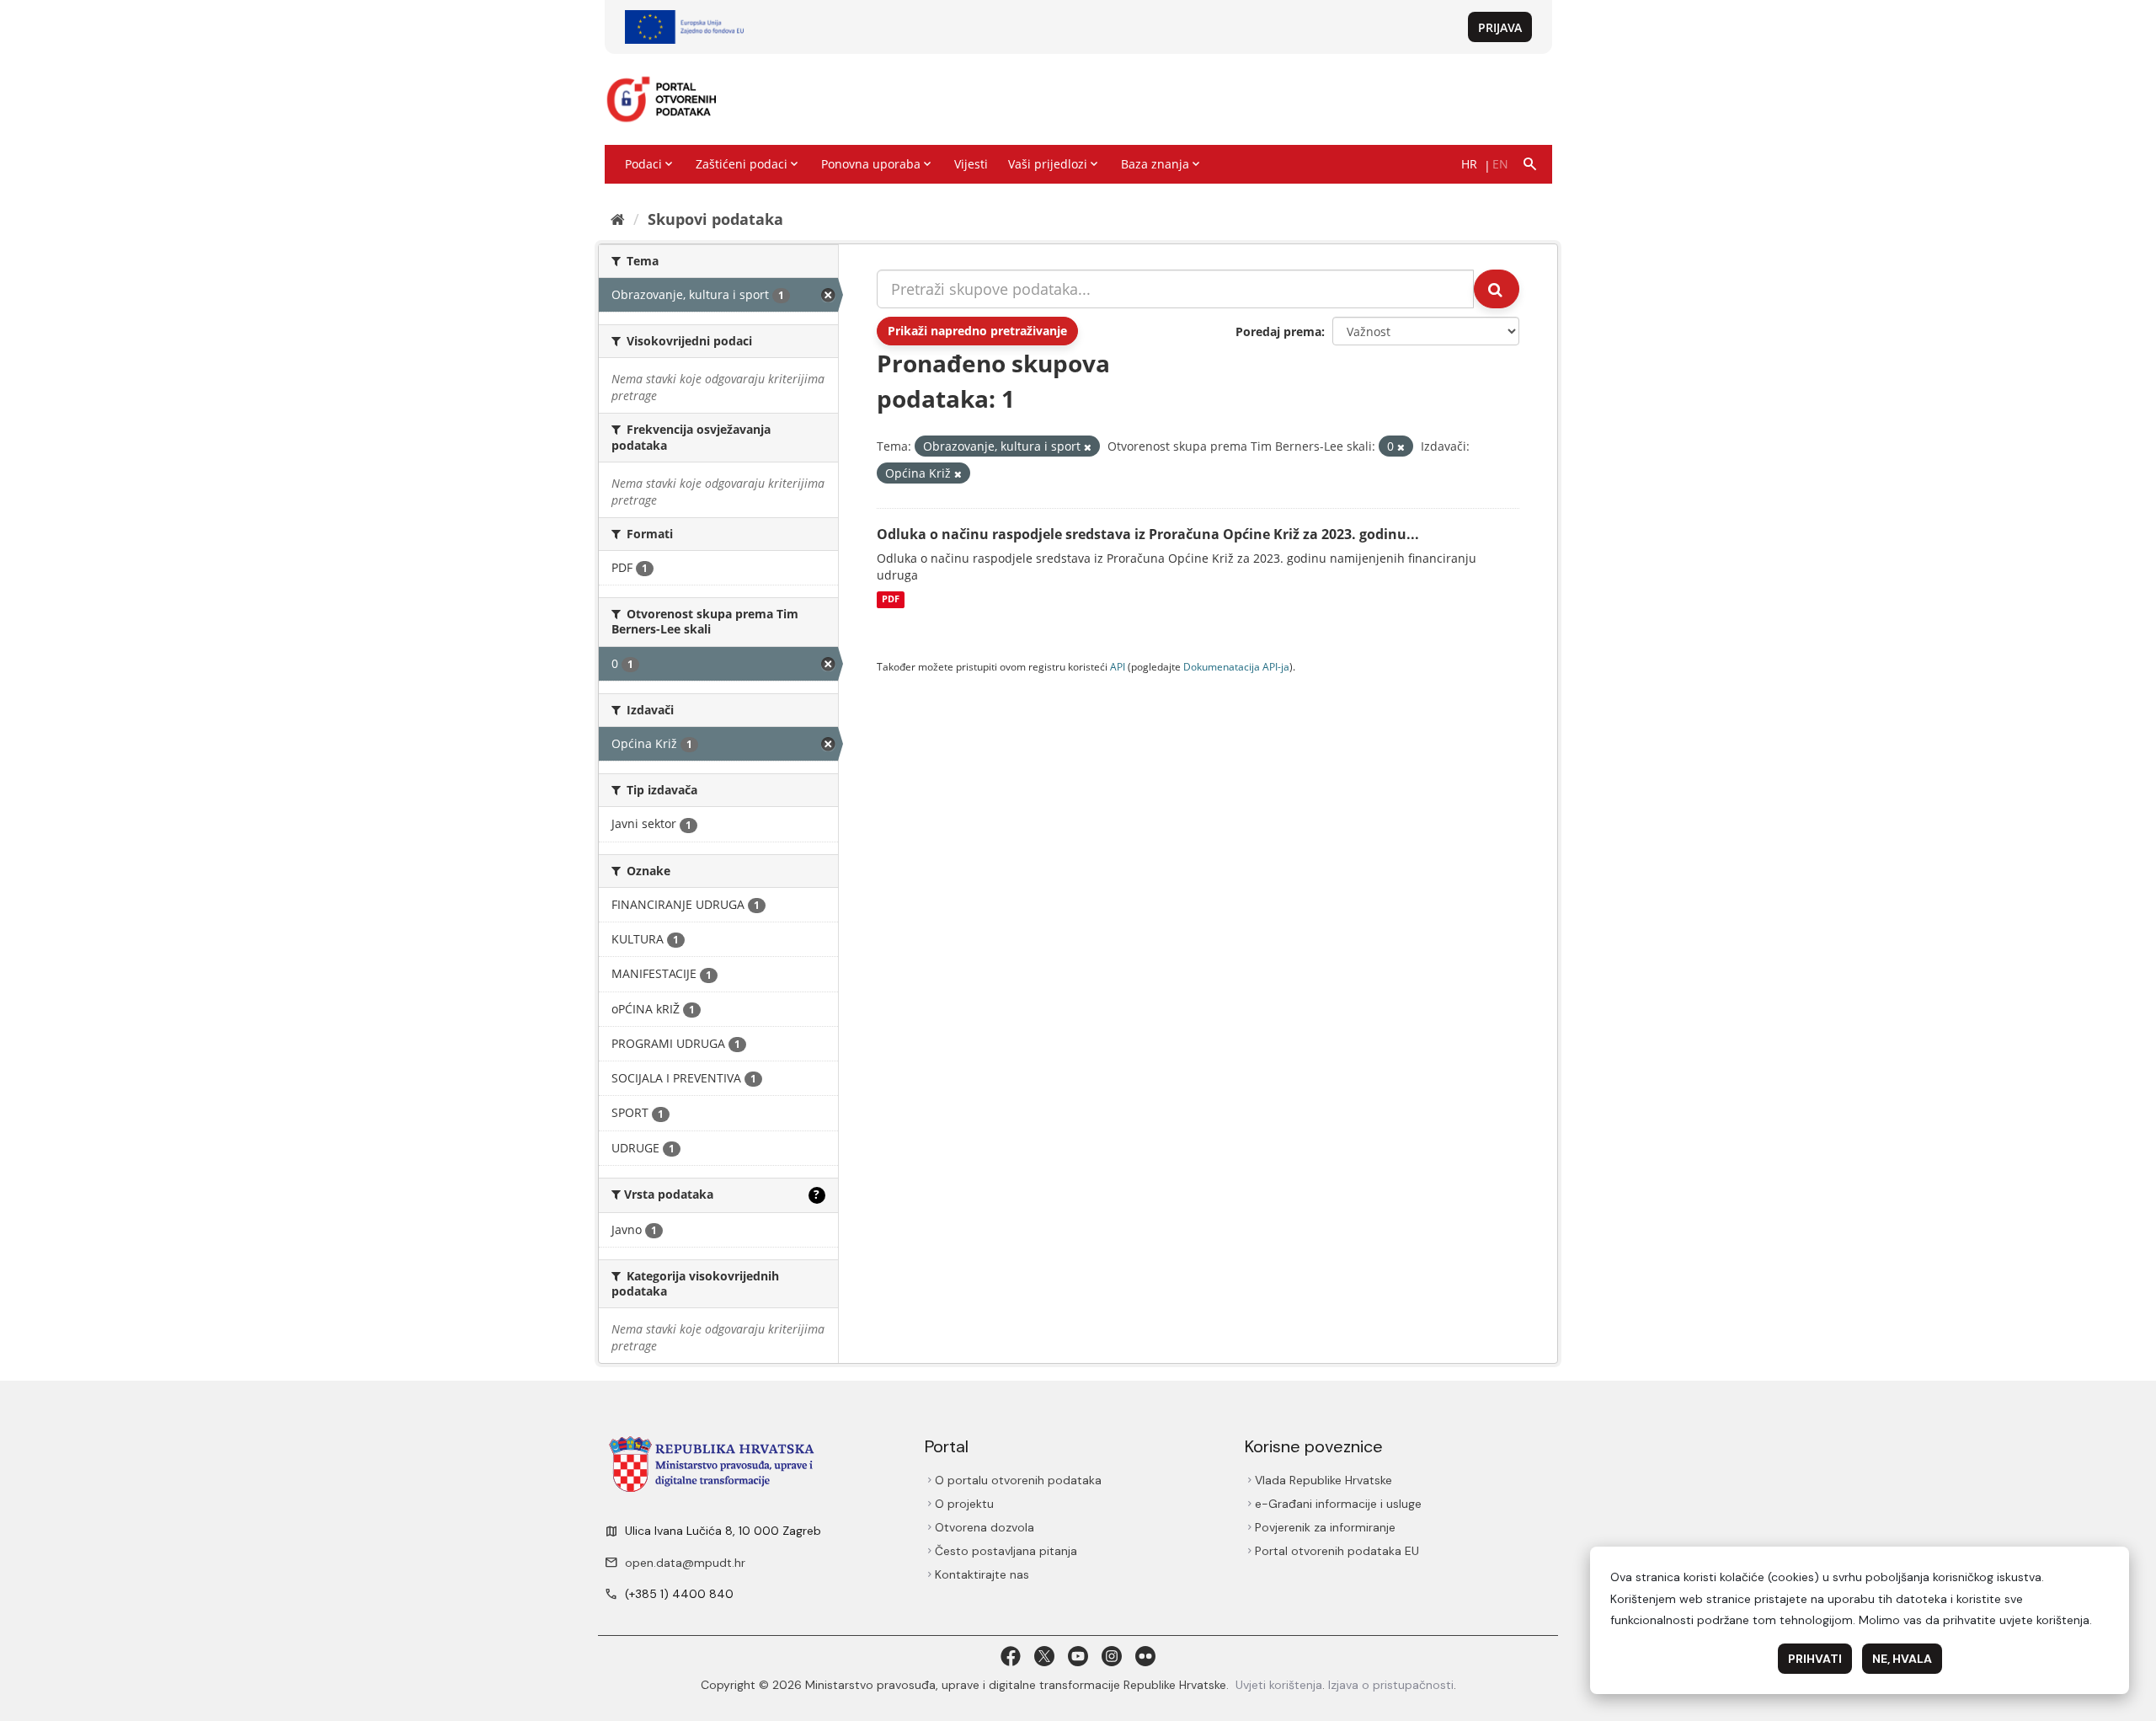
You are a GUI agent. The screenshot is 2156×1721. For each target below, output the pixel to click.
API (1118, 666)
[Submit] (1497, 289)
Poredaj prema (1278, 331)
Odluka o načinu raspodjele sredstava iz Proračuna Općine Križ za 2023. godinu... (1148, 534)
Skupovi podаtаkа (715, 219)
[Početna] (618, 219)
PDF (891, 600)
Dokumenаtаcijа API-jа (1236, 666)
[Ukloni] (1088, 447)
